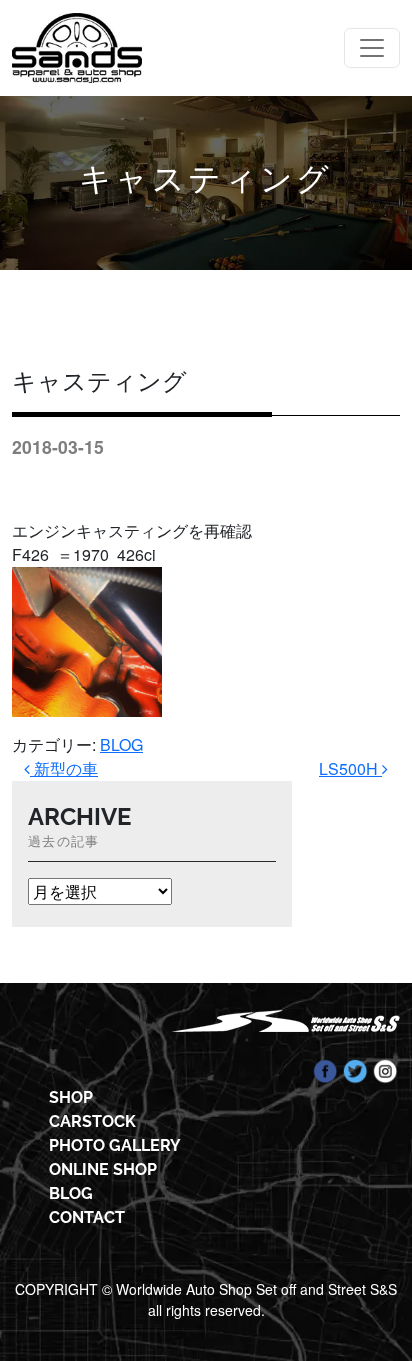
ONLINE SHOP (103, 1169)
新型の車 (64, 768)
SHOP (71, 1097)
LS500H (350, 768)
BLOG (121, 744)
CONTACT (87, 1217)
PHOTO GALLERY (115, 1145)
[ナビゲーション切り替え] (372, 48)
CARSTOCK (92, 1121)
